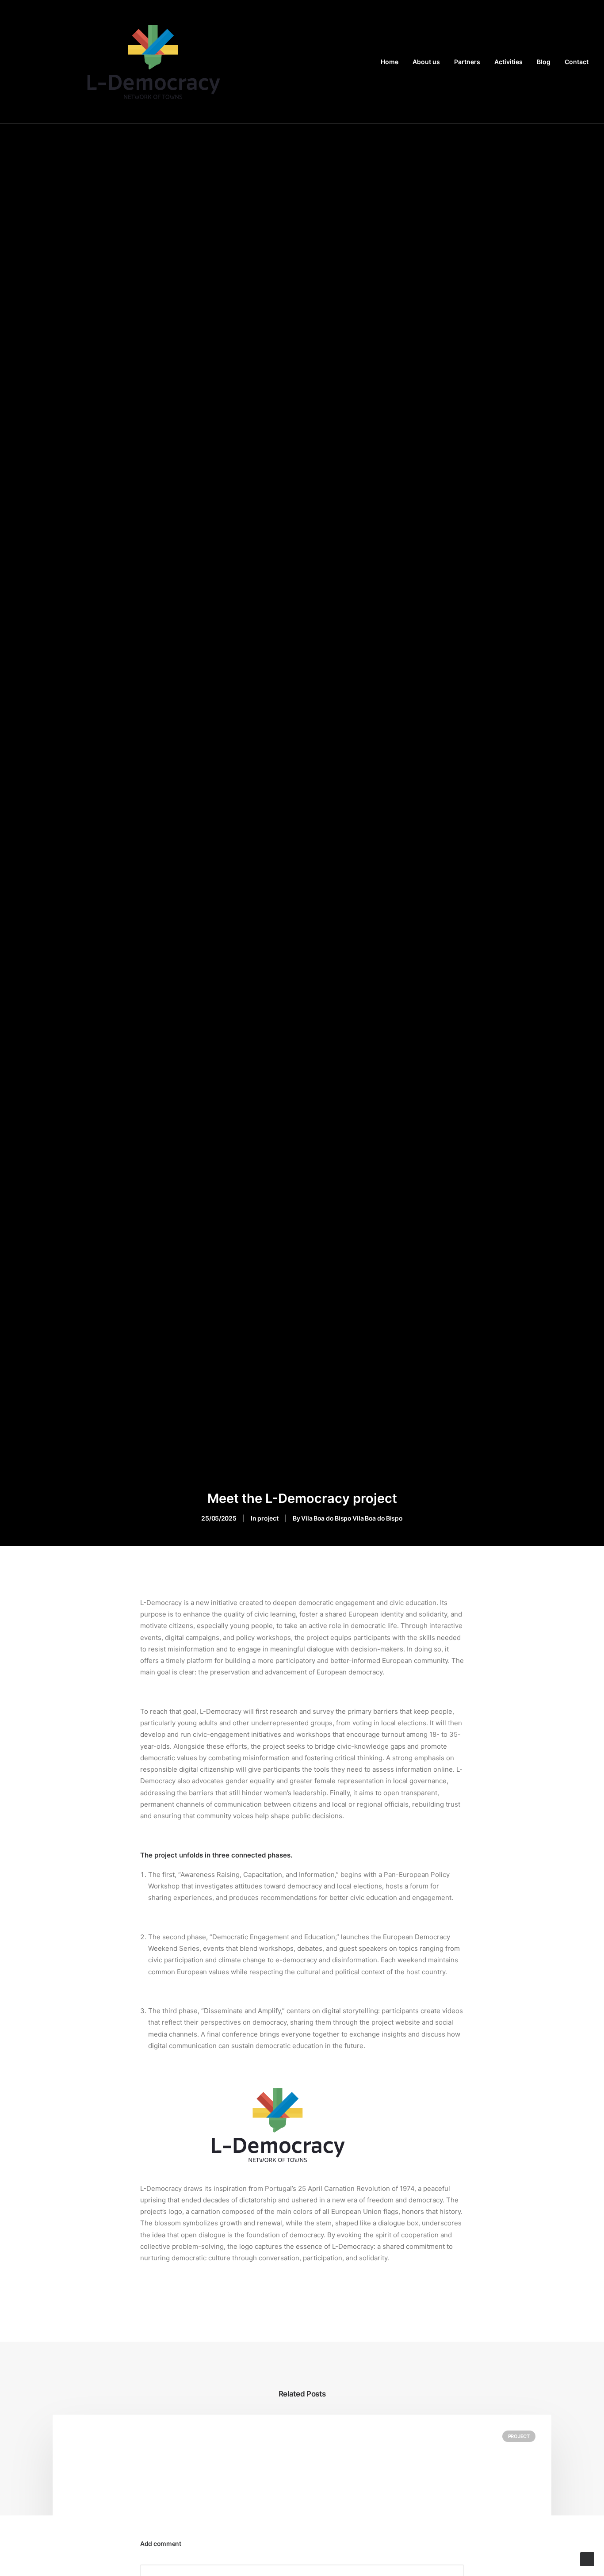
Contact (577, 62)
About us (426, 62)
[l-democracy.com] (154, 62)
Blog (544, 62)
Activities (508, 62)
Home (390, 62)
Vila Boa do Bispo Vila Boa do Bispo (352, 1518)
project (268, 1518)
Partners (467, 62)
